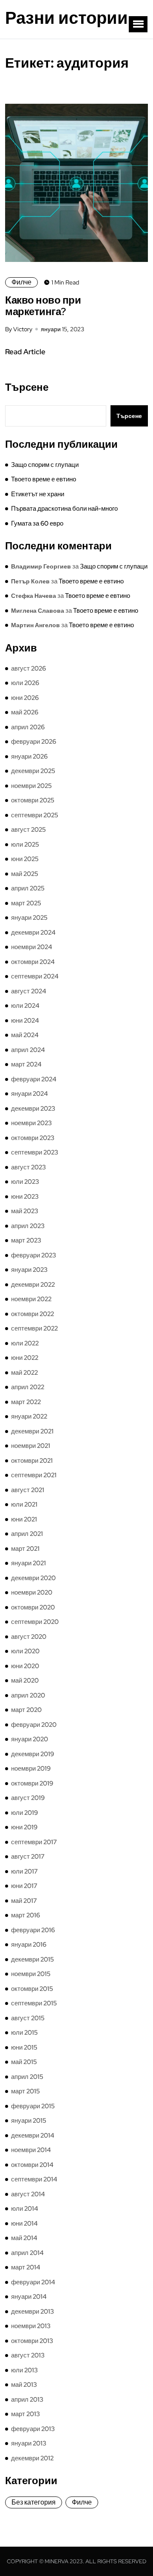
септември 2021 (34, 1475)
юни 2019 (24, 1827)
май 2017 (24, 1901)
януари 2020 (30, 1739)
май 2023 (25, 1211)
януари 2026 (29, 756)
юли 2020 (25, 1651)
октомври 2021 (32, 1461)
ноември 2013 (31, 2326)
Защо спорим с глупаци (45, 465)
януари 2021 (28, 1563)
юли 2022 (25, 1343)
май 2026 (25, 712)
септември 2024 (35, 976)
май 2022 (24, 1373)
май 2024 (25, 1035)
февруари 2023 (34, 1255)
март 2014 (26, 2267)
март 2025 (26, 903)
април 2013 (27, 2400)
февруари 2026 (34, 742)
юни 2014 (24, 2223)
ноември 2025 (31, 786)
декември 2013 (33, 2312)
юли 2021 (24, 1504)
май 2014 (24, 2238)
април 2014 (27, 2253)
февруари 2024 (34, 1079)
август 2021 (28, 1490)
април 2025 (28, 888)
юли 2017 (24, 1871)
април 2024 (28, 1050)
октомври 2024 (33, 962)
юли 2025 (25, 844)
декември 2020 (33, 1578)
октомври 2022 (33, 1314)
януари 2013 (29, 2443)
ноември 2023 (31, 1123)
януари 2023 (29, 1270)
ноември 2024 (32, 947)
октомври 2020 (33, 1607)
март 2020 (26, 1710)
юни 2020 (25, 1666)
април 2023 (28, 1226)
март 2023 (26, 1240)
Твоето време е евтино (44, 479)
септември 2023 (35, 1152)
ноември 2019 (31, 1769)
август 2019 (28, 1798)
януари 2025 (29, 918)
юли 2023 (25, 1182)
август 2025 (28, 830)
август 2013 (28, 2355)
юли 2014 (25, 2209)
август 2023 (28, 1167)
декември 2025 (33, 771)
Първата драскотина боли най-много (64, 509)
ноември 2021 (31, 1446)
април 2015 (27, 2077)
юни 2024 (25, 1021)
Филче (21, 282)
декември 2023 (33, 1109)
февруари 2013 (33, 2429)
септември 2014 (34, 2179)
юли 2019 (24, 1813)
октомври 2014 (32, 2165)
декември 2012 (32, 2458)
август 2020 (29, 1637)
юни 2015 (24, 2047)
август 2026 (28, 668)
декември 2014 (33, 2135)
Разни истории (67, 18)
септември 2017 (34, 1842)
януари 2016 (29, 1945)
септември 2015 (34, 2003)
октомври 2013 (32, 2341)
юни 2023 (25, 1197)
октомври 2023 (33, 1138)
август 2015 (28, 2018)
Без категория (34, 2502)
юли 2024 (25, 1006)
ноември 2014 (31, 2150)
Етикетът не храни (38, 494)
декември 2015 (33, 1959)
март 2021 (25, 1549)
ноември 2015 (31, 1974)
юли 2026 (25, 683)
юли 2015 (24, 2033)
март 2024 (26, 1064)
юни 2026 (25, 698)
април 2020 (28, 1695)
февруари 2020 (34, 1725)
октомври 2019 (32, 1783)
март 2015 (25, 2091)
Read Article (25, 352)
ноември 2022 (31, 1299)
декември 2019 (33, 1754)
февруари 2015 (33, 2106)
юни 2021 (24, 1519)
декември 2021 (32, 1431)
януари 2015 (29, 2121)
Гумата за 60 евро (37, 523)
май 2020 (25, 1680)
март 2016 (25, 1915)
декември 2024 (33, 933)
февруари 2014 (33, 2282)
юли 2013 (24, 2370)
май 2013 (24, 2385)
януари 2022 (29, 1416)
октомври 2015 (32, 1989)
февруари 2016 (33, 1930)
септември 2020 (35, 1622)
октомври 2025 (33, 800)
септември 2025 (35, 815)
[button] (138, 24)
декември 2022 (33, 1285)
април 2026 (28, 727)
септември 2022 (34, 1328)
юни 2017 (24, 1886)
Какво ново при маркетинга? (43, 306)
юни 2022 (25, 1358)
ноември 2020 (32, 1592)
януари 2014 (29, 2297)
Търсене (27, 387)
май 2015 (24, 2062)
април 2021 (27, 1534)
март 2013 (25, 2414)
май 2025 (25, 874)
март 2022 (26, 1402)
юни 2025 (25, 859)
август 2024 (29, 991)
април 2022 (28, 1387)
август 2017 (28, 1857)
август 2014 (28, 2194)
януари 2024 (30, 1094)
